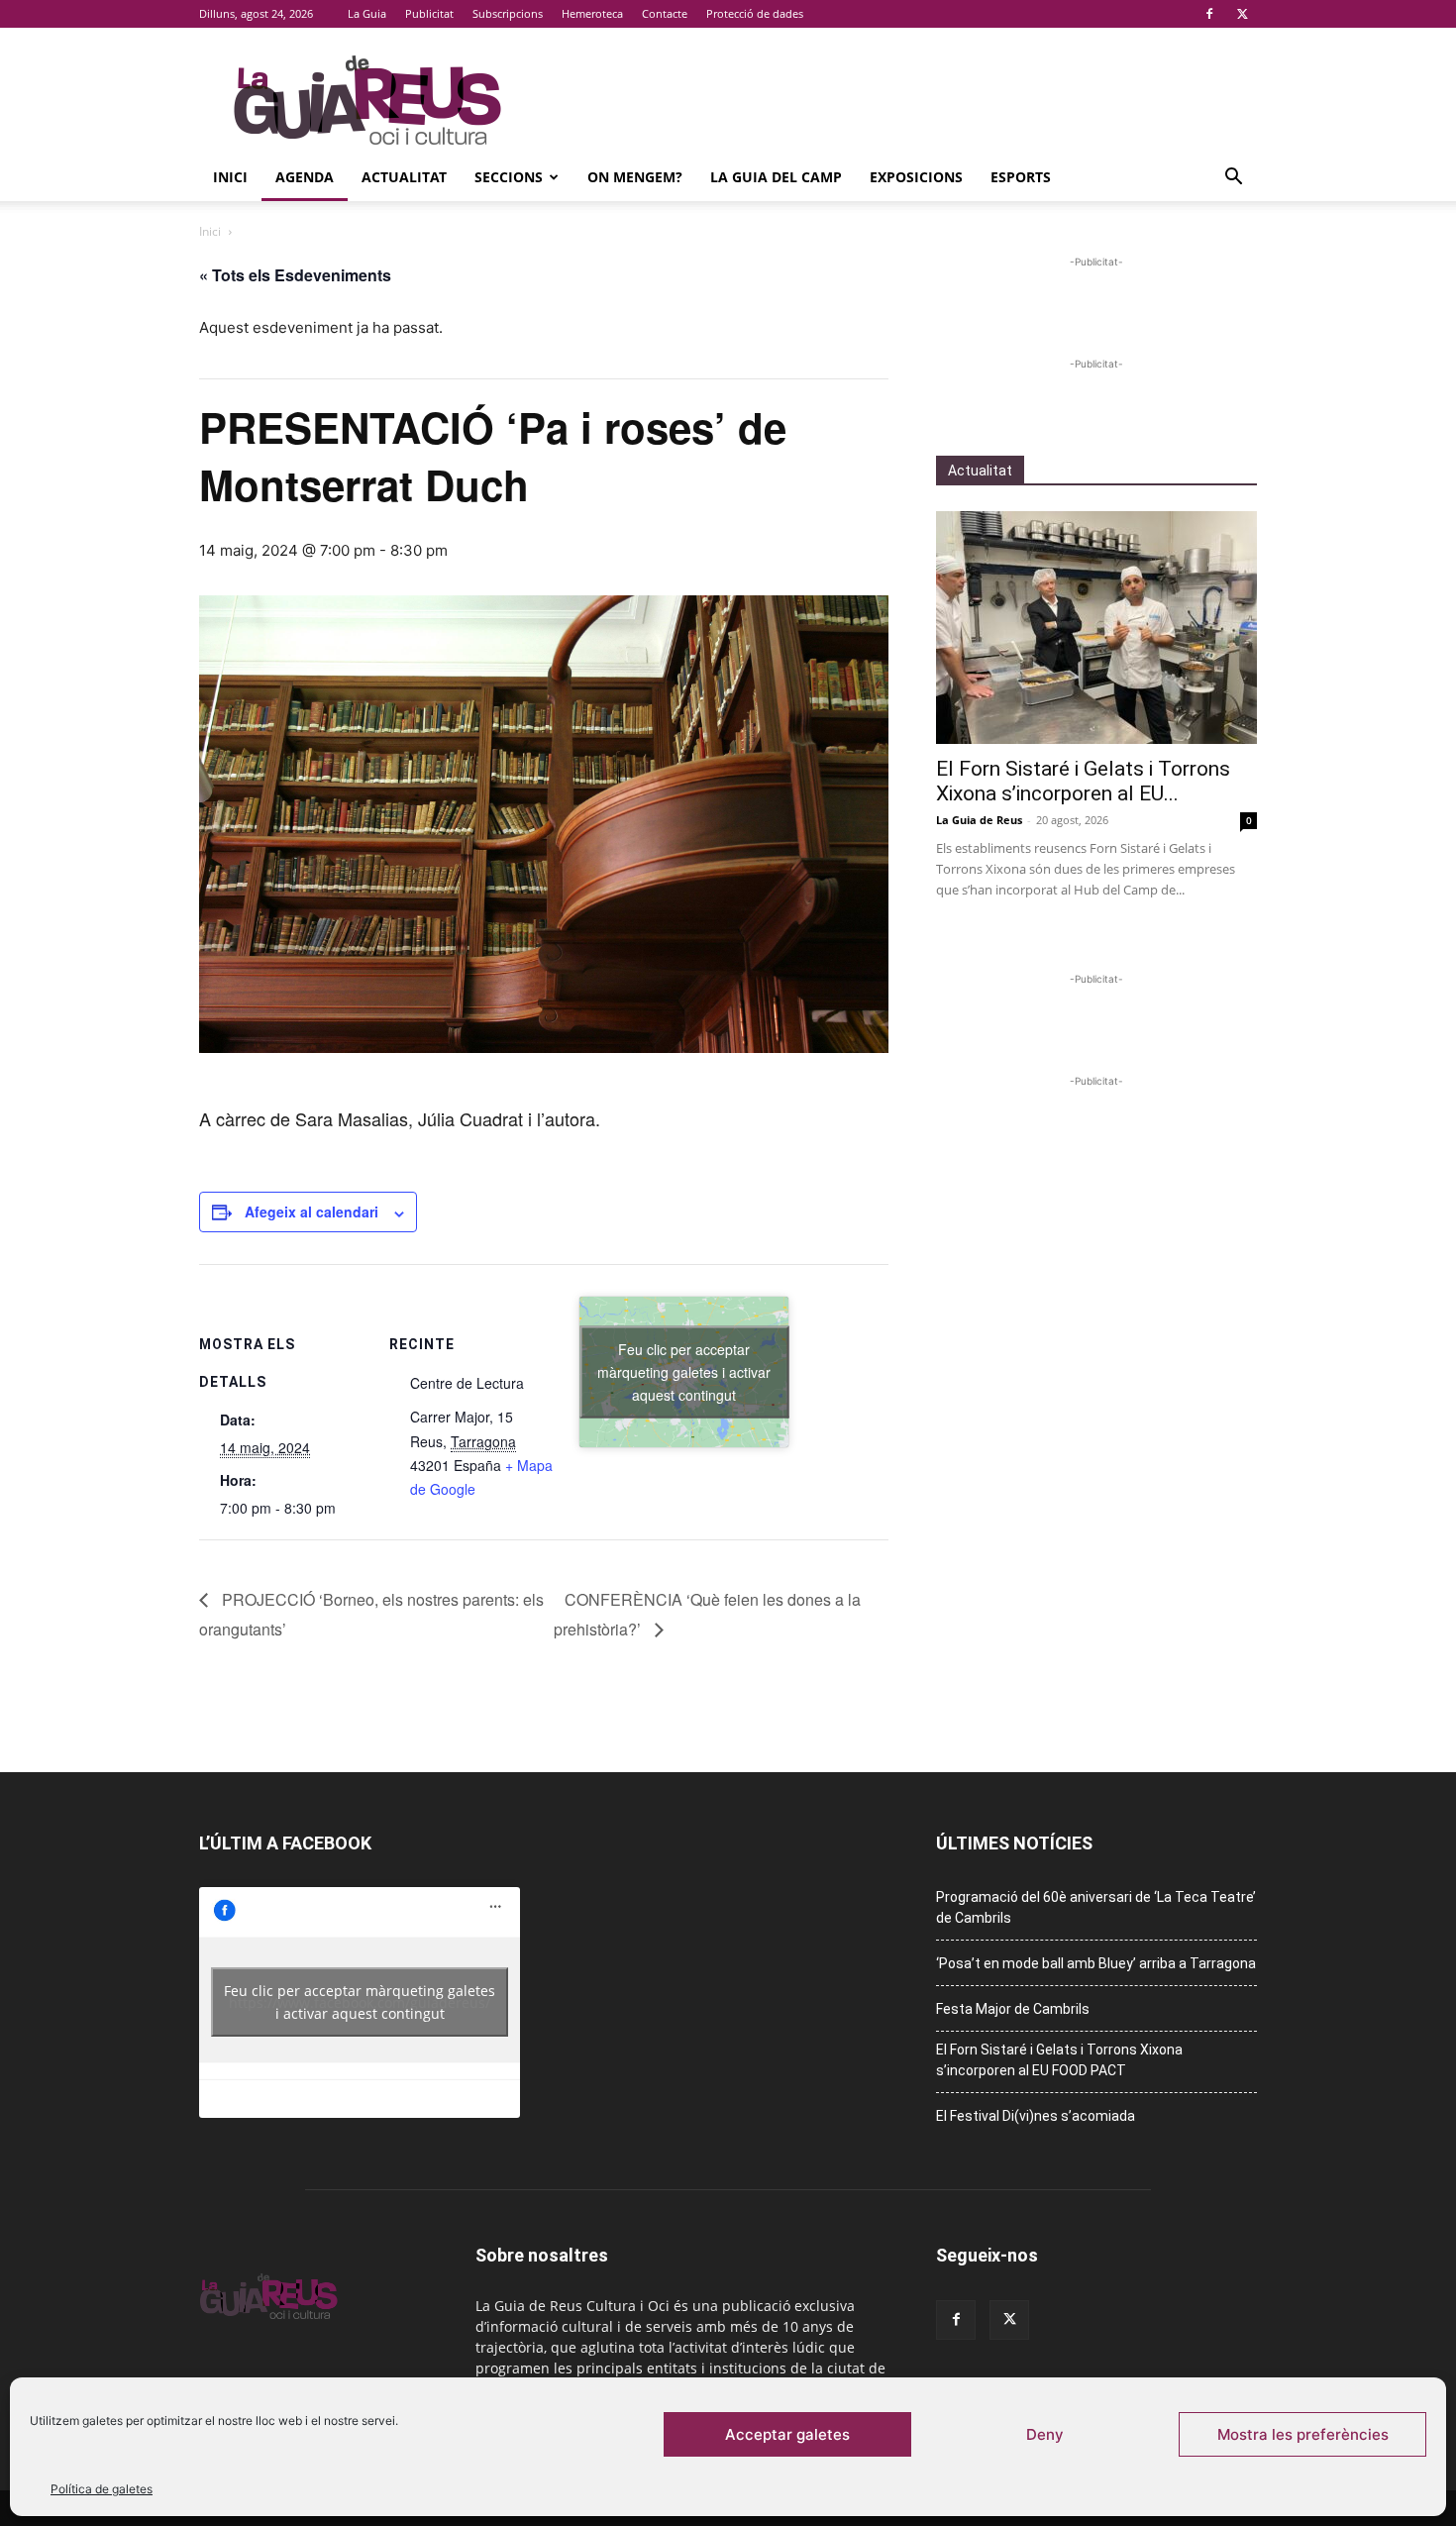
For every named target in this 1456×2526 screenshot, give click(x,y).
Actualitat (404, 177)
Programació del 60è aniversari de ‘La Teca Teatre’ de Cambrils (1096, 1907)
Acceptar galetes (787, 2434)
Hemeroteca (592, 13)
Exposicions (916, 177)
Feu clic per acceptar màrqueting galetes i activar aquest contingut (684, 1371)
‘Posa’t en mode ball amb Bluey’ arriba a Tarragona (1096, 1963)
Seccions (509, 177)
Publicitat (429, 13)
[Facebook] (1209, 14)
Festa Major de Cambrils (1013, 2009)
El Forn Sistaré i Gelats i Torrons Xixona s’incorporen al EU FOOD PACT (1059, 2060)
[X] (1242, 14)
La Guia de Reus (979, 820)
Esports (1021, 177)
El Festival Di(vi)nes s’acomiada (1036, 2116)
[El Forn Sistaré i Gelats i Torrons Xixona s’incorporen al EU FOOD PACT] (1096, 628)
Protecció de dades (755, 13)
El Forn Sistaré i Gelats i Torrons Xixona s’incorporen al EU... (1083, 781)
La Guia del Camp (776, 177)
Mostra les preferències (1303, 2434)
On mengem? (635, 177)
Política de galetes (102, 2489)
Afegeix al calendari (312, 1211)
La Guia (367, 13)
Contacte (665, 13)
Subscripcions (508, 13)
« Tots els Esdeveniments (295, 275)
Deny (1045, 2434)
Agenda (305, 177)
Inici (230, 177)
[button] (1233, 179)
